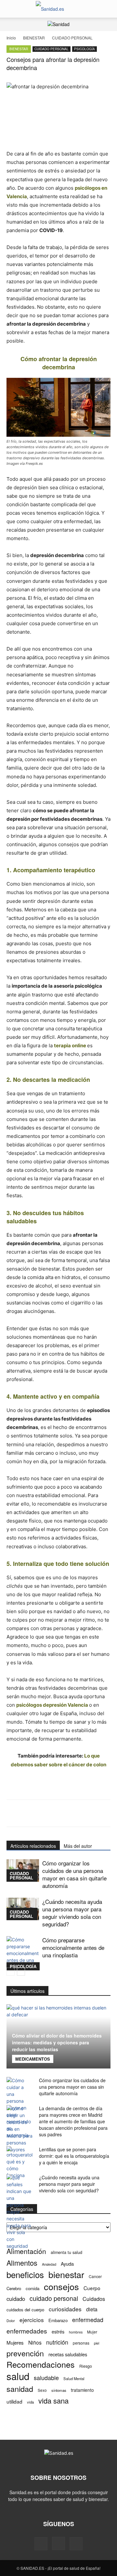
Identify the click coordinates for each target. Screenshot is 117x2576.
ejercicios (32, 2320)
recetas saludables (68, 2354)
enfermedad (88, 2320)
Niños (35, 2342)
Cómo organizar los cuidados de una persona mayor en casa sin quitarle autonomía (74, 1874)
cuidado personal (54, 2298)
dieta (92, 2309)
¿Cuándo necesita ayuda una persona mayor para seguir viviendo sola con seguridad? (72, 1913)
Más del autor (78, 1846)
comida (32, 2288)
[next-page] (21, 1972)
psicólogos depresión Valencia (52, 1705)
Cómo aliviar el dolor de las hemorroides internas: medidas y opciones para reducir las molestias (57, 2042)
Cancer (95, 2276)
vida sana (53, 2400)
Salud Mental (74, 2378)
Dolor (11, 2320)
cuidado (16, 2299)
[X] (76, 2544)
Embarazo (58, 2320)
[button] (11, 9)
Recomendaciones (41, 2364)
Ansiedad (49, 2264)
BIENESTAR (34, 38)
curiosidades (65, 2309)
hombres (76, 2332)
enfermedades (27, 2331)
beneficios (25, 2274)
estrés (58, 2331)
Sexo (42, 2390)
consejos (61, 2286)
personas (81, 2343)
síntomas (59, 2390)
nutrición (57, 2342)
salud (18, 2376)
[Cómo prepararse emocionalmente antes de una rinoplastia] (23, 1953)
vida (30, 2402)
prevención (25, 2353)
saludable (46, 2378)
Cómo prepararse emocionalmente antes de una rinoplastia (73, 1947)
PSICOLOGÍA (84, 49)
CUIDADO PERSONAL (72, 38)
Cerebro (14, 2288)
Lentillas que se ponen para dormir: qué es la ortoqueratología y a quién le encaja (74, 2156)
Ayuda (67, 2264)
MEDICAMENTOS (33, 2059)
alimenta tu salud (66, 2252)
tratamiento (82, 2390)
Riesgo (86, 2366)
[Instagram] (58, 2543)
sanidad (20, 2389)
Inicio (11, 38)
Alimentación (26, 2251)
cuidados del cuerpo (25, 2310)
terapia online (70, 1045)
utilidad (14, 2401)
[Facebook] (41, 2544)
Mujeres (15, 2342)
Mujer (92, 2332)
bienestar (66, 2274)
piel (97, 2343)
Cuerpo (92, 2288)
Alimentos (22, 2263)
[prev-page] (11, 1972)
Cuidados (94, 2299)
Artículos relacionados (33, 1846)
